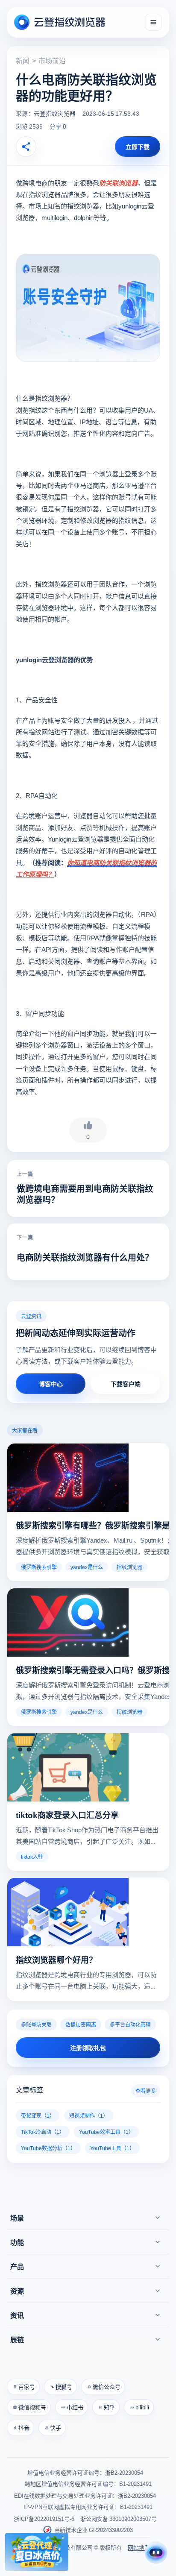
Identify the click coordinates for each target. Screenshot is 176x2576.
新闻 (23, 60)
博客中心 (51, 1384)
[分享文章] (26, 147)
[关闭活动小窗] (63, 2538)
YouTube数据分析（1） (48, 2148)
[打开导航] (153, 22)
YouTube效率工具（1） (106, 2132)
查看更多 (146, 2090)
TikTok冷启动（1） (43, 2132)
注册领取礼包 (88, 2048)
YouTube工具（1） (112, 2148)
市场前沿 (52, 60)
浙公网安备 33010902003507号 (119, 2519)
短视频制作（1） (89, 2115)
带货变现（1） (38, 2115)
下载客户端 (126, 1384)
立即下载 (138, 147)
